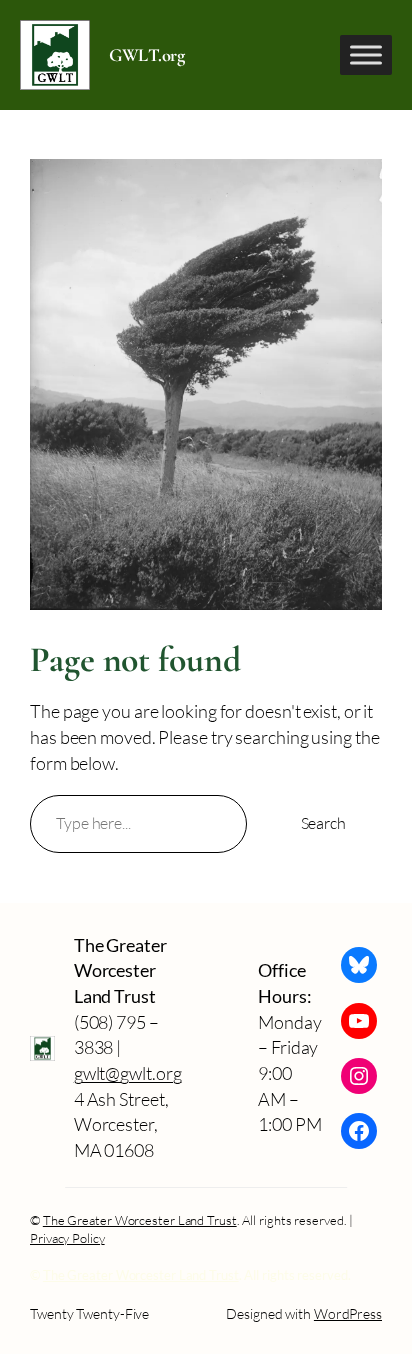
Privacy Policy (67, 1238)
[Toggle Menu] (366, 54)
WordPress (348, 1313)
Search (323, 823)
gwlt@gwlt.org (128, 1073)
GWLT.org (146, 55)
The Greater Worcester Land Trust (140, 1220)
